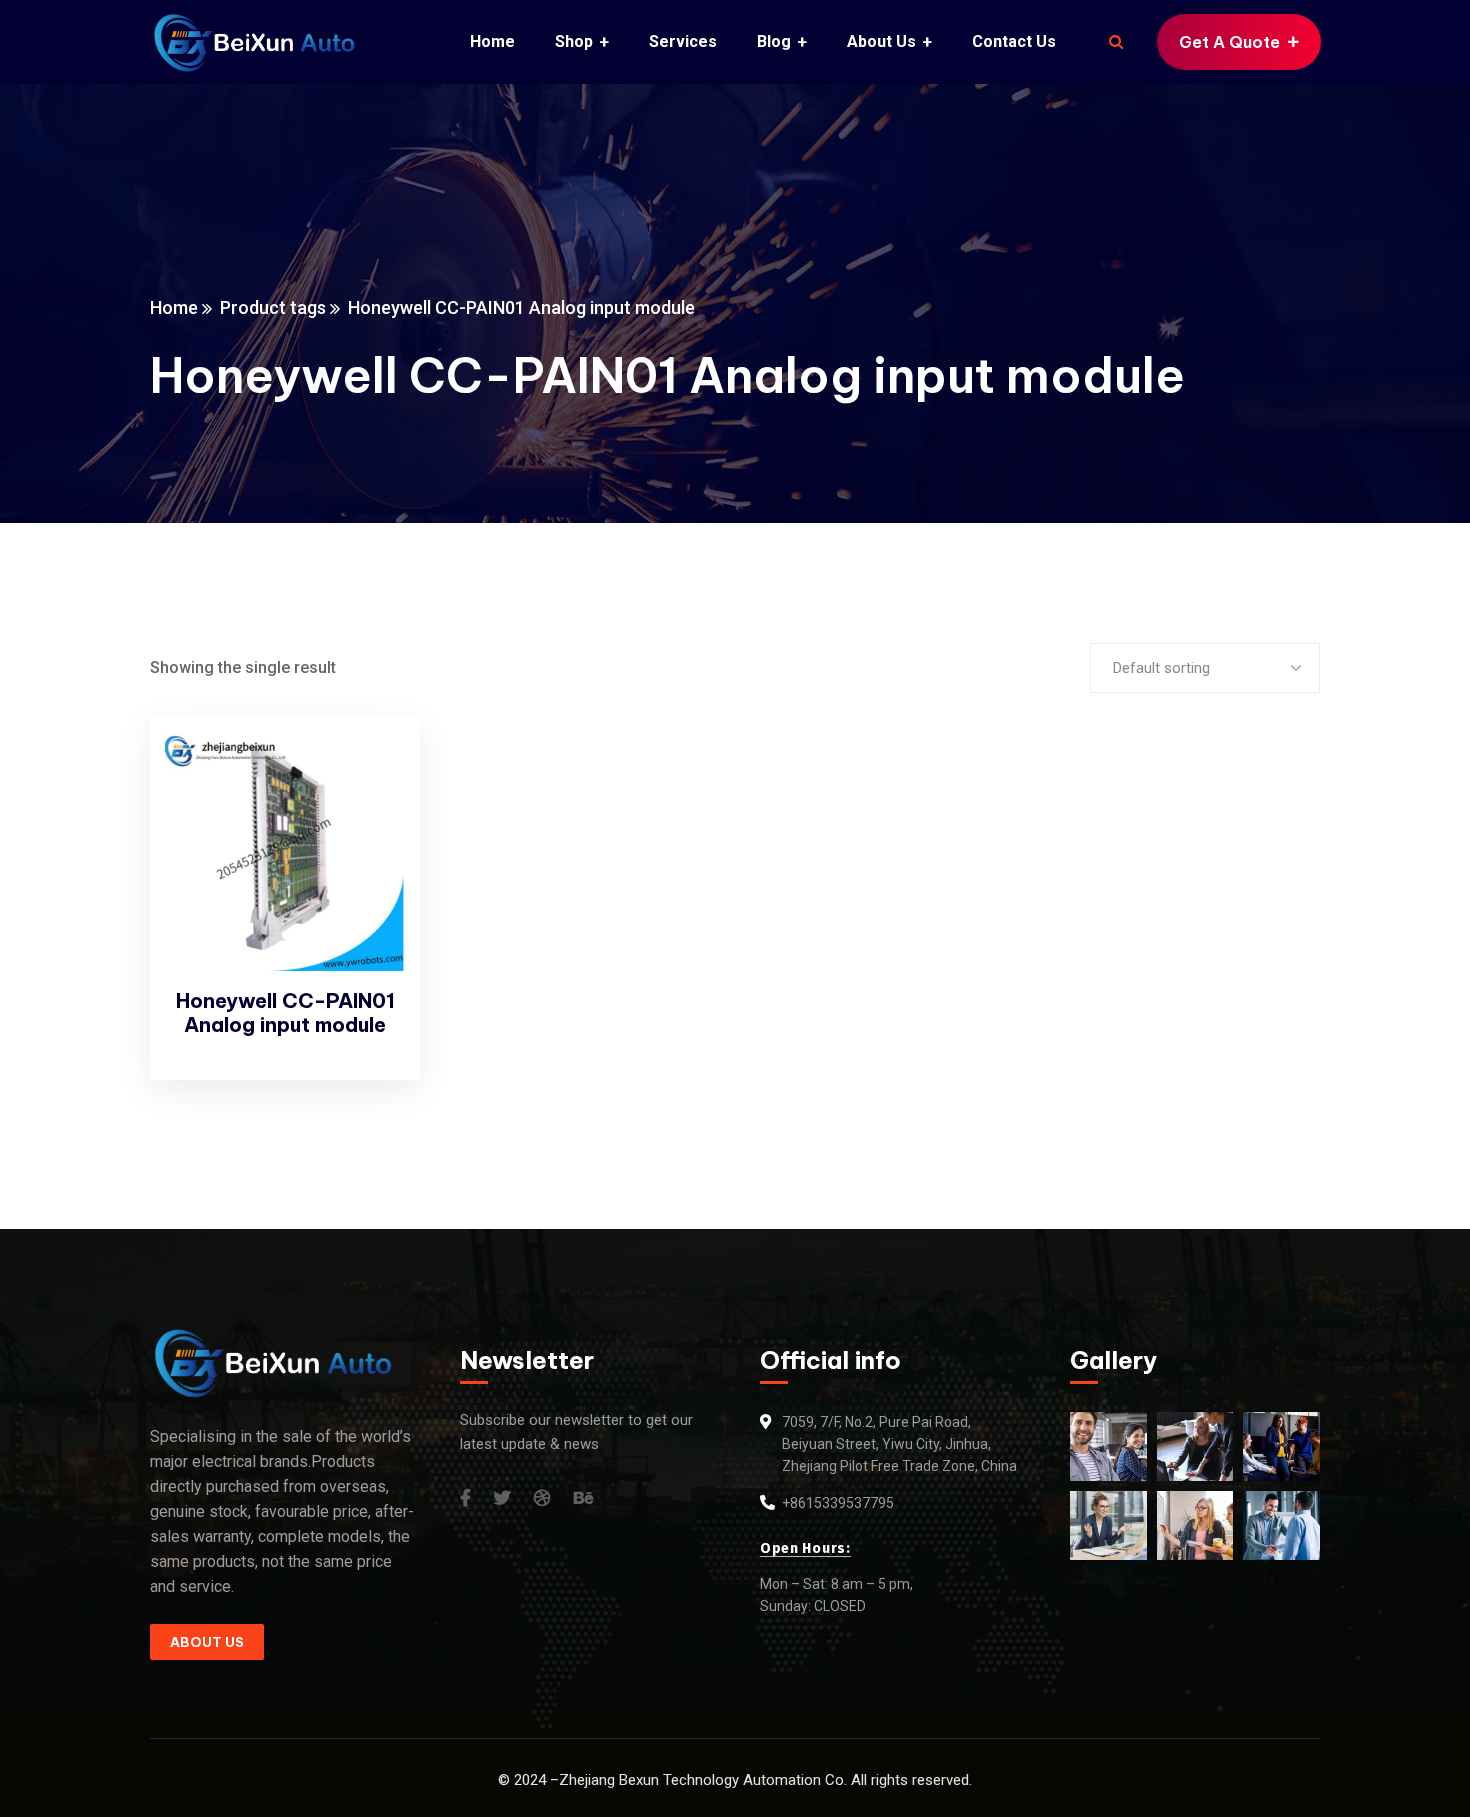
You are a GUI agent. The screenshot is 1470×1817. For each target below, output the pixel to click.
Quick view (371, 816)
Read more (371, 770)
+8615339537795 (838, 1503)
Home (174, 307)
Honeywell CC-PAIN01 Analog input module (285, 1012)
